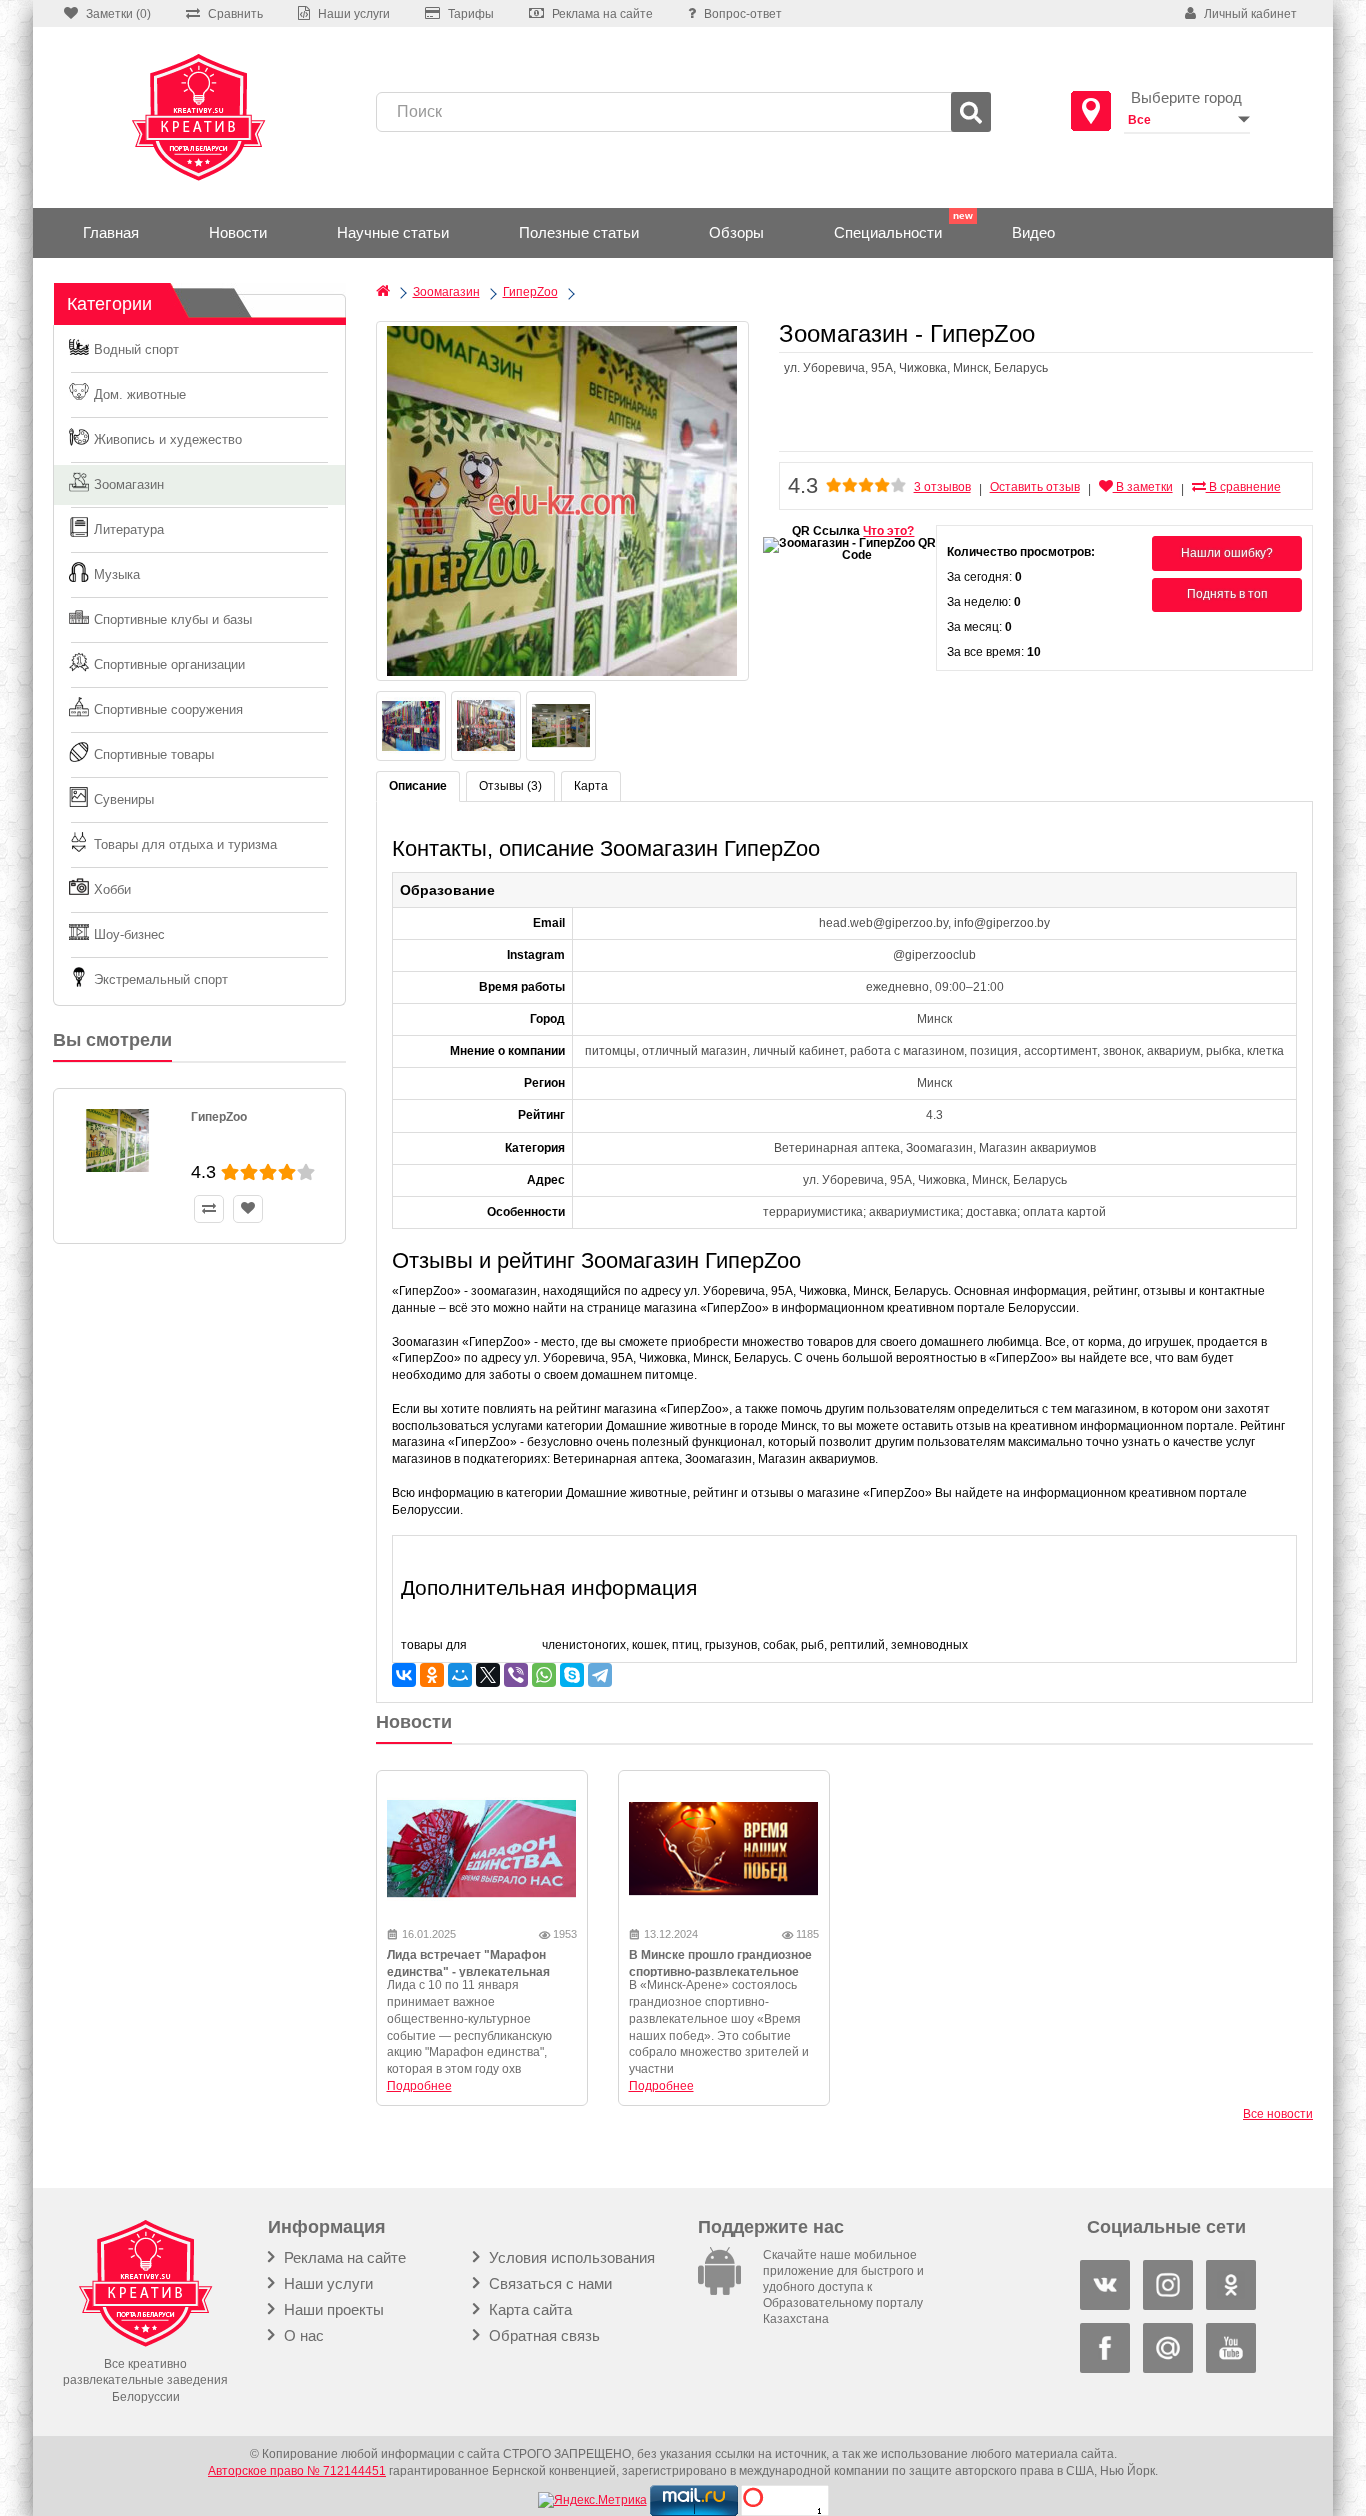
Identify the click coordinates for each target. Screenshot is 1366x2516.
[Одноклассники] (432, 1675)
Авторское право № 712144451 (297, 2471)
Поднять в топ (1227, 594)
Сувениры (124, 799)
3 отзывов (942, 487)
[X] (488, 1675)
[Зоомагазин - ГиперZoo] (562, 501)
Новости (238, 232)
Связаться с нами (548, 2283)
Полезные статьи (579, 232)
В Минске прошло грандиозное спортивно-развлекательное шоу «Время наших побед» (720, 1972)
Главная (111, 232)
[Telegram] (600, 1675)
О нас (302, 2335)
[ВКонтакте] (404, 1675)
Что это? (888, 531)
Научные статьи (393, 232)
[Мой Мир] (460, 1675)
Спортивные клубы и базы (173, 619)
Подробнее (419, 2086)
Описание (418, 786)
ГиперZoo (219, 1117)
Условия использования (570, 2257)
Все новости (1278, 2114)
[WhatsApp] (544, 1675)
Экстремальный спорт (161, 979)
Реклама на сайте (343, 2257)
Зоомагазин (129, 484)
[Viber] (516, 1675)
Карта (591, 786)
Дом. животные (140, 394)
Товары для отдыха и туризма (185, 844)
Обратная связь (542, 2335)
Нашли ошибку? (1227, 553)
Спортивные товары (154, 754)
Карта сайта (528, 2309)
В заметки (1143, 487)
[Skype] (572, 1675)
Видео (1033, 232)
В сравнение (1243, 487)
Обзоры (736, 232)
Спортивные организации (169, 664)
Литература (129, 529)
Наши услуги (326, 2283)
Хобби (112, 889)
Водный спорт (136, 349)
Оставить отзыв (1035, 487)
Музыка (117, 574)
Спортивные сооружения (168, 709)
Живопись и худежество (168, 439)
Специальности (888, 232)
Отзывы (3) (510, 786)
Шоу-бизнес (129, 934)
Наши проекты (332, 2309)
